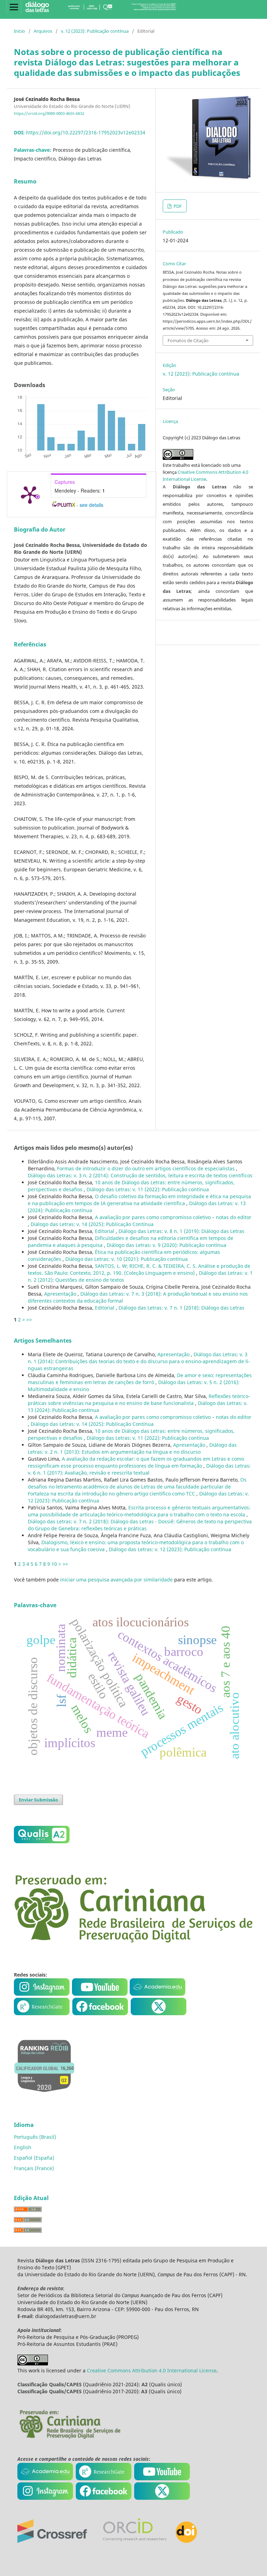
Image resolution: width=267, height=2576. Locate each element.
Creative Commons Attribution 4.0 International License (152, 2370)
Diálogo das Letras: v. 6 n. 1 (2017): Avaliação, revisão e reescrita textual (139, 1469)
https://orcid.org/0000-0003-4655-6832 (49, 113)
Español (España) (34, 2158)
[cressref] (52, 2541)
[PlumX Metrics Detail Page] (30, 494)
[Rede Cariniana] (70, 2438)
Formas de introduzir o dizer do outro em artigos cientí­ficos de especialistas (147, 1168)
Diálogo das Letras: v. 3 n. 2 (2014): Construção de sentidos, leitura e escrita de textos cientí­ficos (140, 1175)
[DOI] (186, 2541)
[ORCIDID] (134, 2541)
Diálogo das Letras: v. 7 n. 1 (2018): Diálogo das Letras (181, 1308)
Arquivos (43, 31)
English (23, 2147)
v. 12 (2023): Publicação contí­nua (95, 31)
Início (19, 31)
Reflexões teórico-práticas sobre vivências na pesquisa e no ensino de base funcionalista (139, 1400)
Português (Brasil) (35, 2137)
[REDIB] (44, 2097)
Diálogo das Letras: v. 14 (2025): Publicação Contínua (92, 1224)
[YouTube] (100, 1994)
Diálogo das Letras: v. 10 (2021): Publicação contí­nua (127, 1259)
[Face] (100, 2013)
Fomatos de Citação (188, 340)
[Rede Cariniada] (133, 1941)
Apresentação (61, 1294)
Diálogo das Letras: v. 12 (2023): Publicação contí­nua (170, 1549)
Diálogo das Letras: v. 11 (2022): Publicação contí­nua (148, 1189)
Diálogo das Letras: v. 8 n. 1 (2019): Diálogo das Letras (181, 1231)
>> (29, 1320)
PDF (177, 206)
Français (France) (34, 2168)
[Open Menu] (14, 7)
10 (54, 1564)
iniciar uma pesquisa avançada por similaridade (116, 1580)
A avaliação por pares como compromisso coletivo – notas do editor (173, 1217)
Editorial (105, 1231)
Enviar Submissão (38, 1800)
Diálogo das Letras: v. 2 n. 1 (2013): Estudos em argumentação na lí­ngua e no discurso (132, 1448)
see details (91, 505)
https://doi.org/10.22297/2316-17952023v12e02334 (86, 132)
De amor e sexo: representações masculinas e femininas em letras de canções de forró (140, 1379)
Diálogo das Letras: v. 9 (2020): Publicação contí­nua (167, 1245)
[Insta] (42, 1994)
